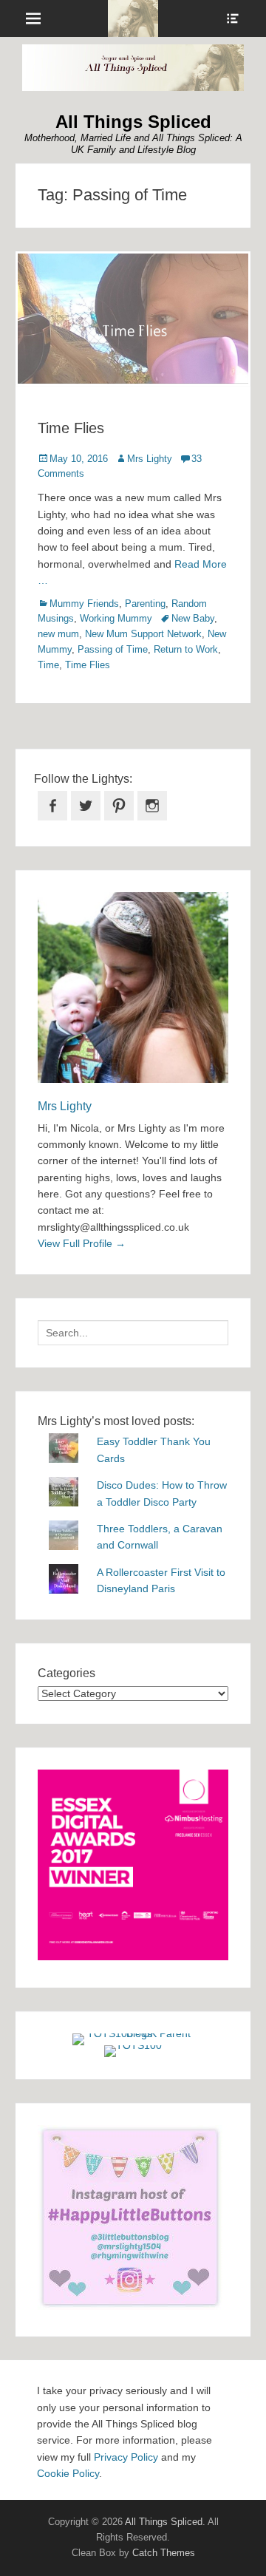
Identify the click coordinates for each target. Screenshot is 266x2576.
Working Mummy (116, 618)
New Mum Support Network (143, 634)
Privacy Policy (126, 2457)
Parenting (145, 604)
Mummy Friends (84, 604)
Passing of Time (113, 649)
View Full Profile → (82, 1243)
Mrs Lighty (150, 459)
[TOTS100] (133, 2045)
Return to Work (186, 649)
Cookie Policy (68, 2473)
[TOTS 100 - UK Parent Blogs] (133, 2033)
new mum (58, 634)
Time (48, 665)
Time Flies (71, 428)
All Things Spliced (133, 122)
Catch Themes (164, 2553)
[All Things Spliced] (133, 18)
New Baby (193, 618)
